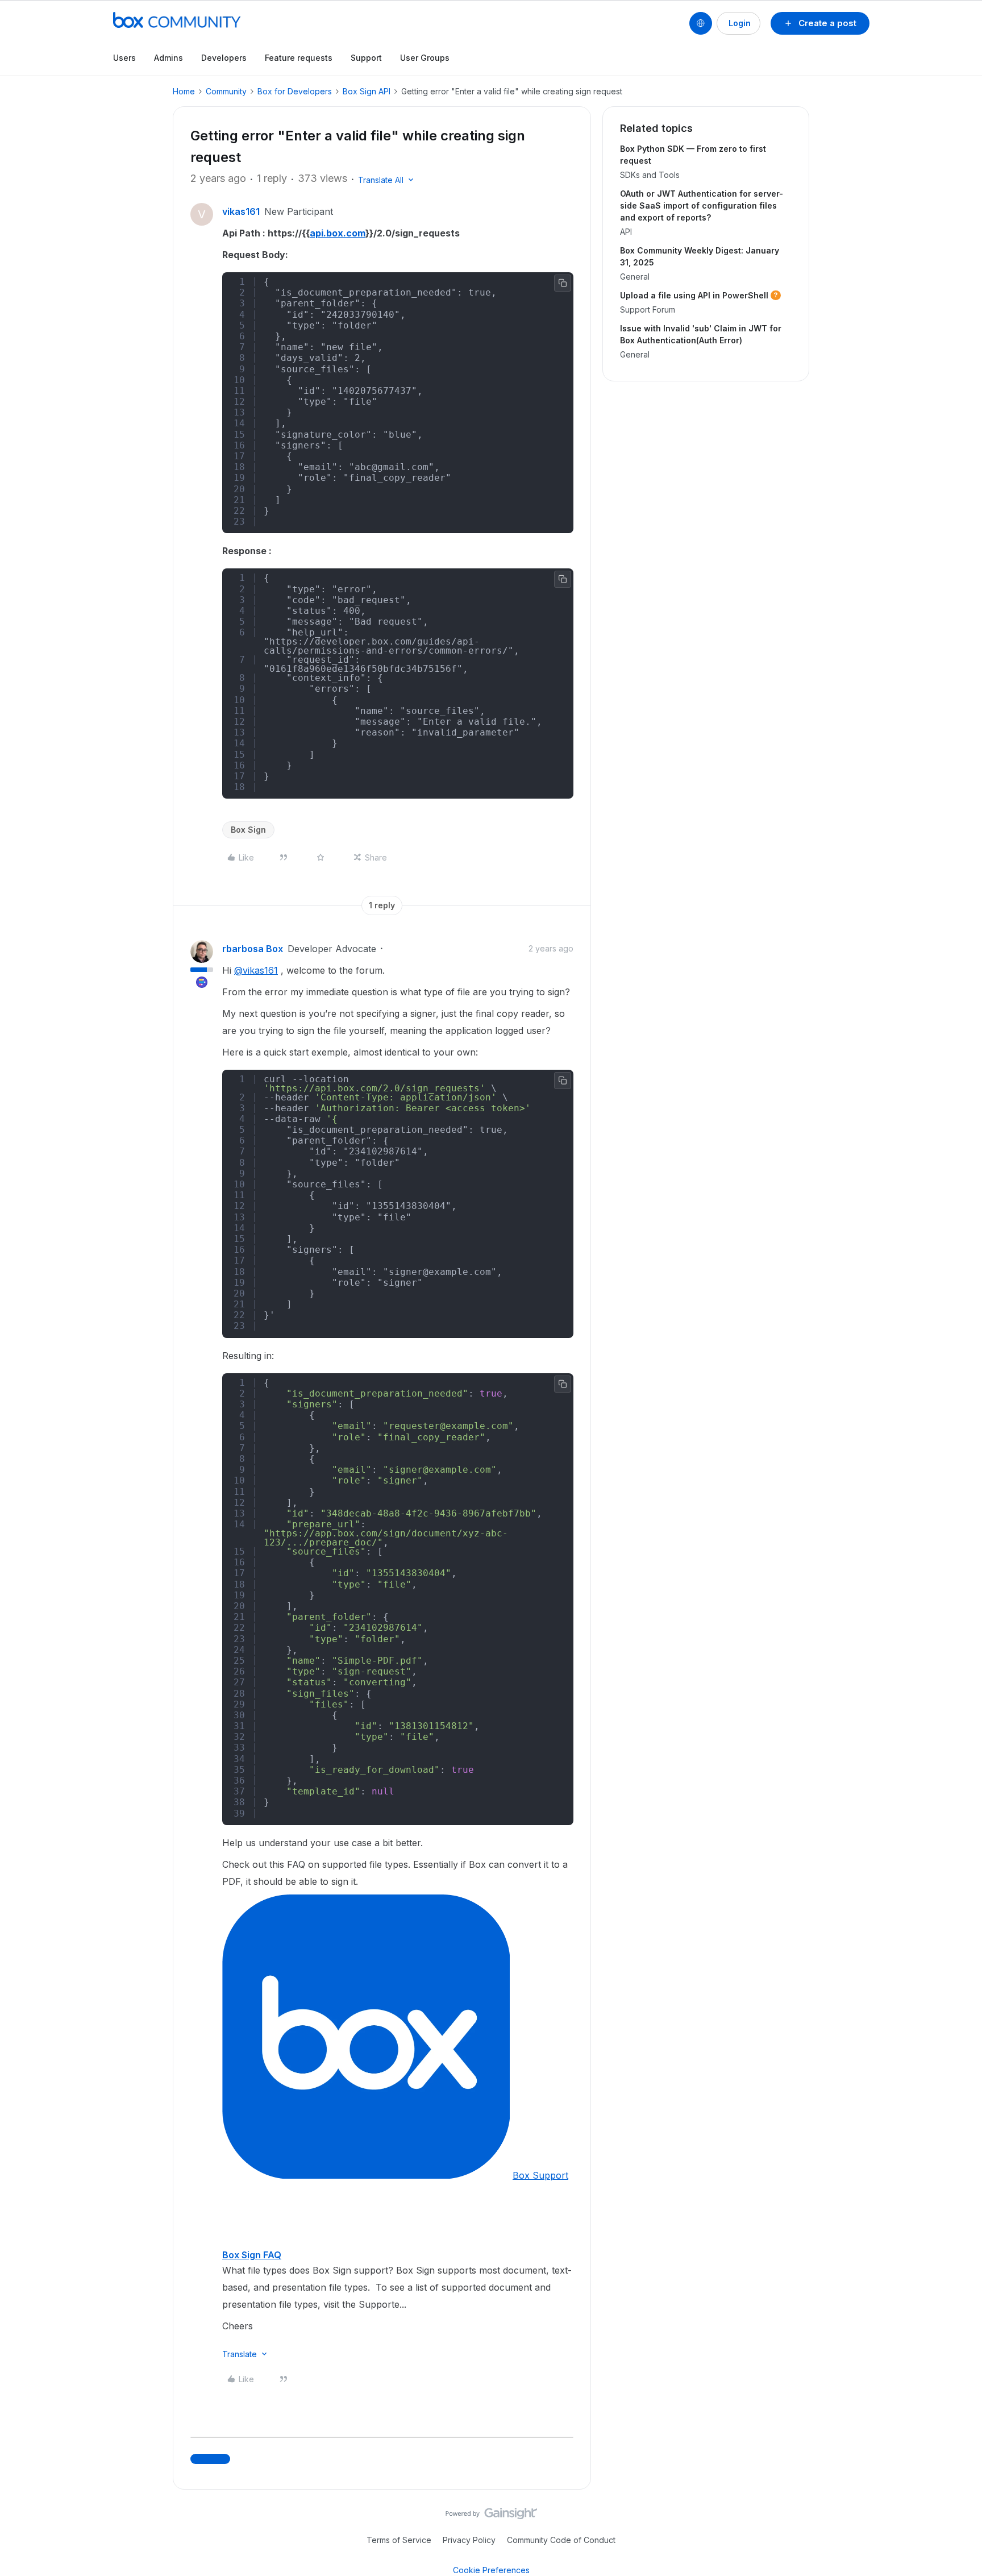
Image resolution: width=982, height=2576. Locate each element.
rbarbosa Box (253, 949)
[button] (820, 23)
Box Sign (248, 830)
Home (184, 91)
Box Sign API (367, 91)
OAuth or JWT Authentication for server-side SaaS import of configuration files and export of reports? (702, 205)
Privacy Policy (469, 2540)
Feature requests (299, 58)
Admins (168, 58)
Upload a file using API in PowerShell (694, 295)
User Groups (425, 58)
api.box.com (338, 233)
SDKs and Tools (650, 175)
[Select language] (701, 23)
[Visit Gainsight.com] (491, 2516)
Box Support (540, 2175)
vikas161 (241, 211)
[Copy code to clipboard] (563, 283)
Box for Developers (295, 91)
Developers (224, 58)
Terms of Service (399, 2540)
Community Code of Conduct (561, 2540)
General (635, 277)
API (626, 232)
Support (366, 58)
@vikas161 (256, 970)
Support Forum (648, 309)
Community (226, 91)
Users (124, 58)
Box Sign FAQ (252, 2255)
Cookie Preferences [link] (491, 2570)
